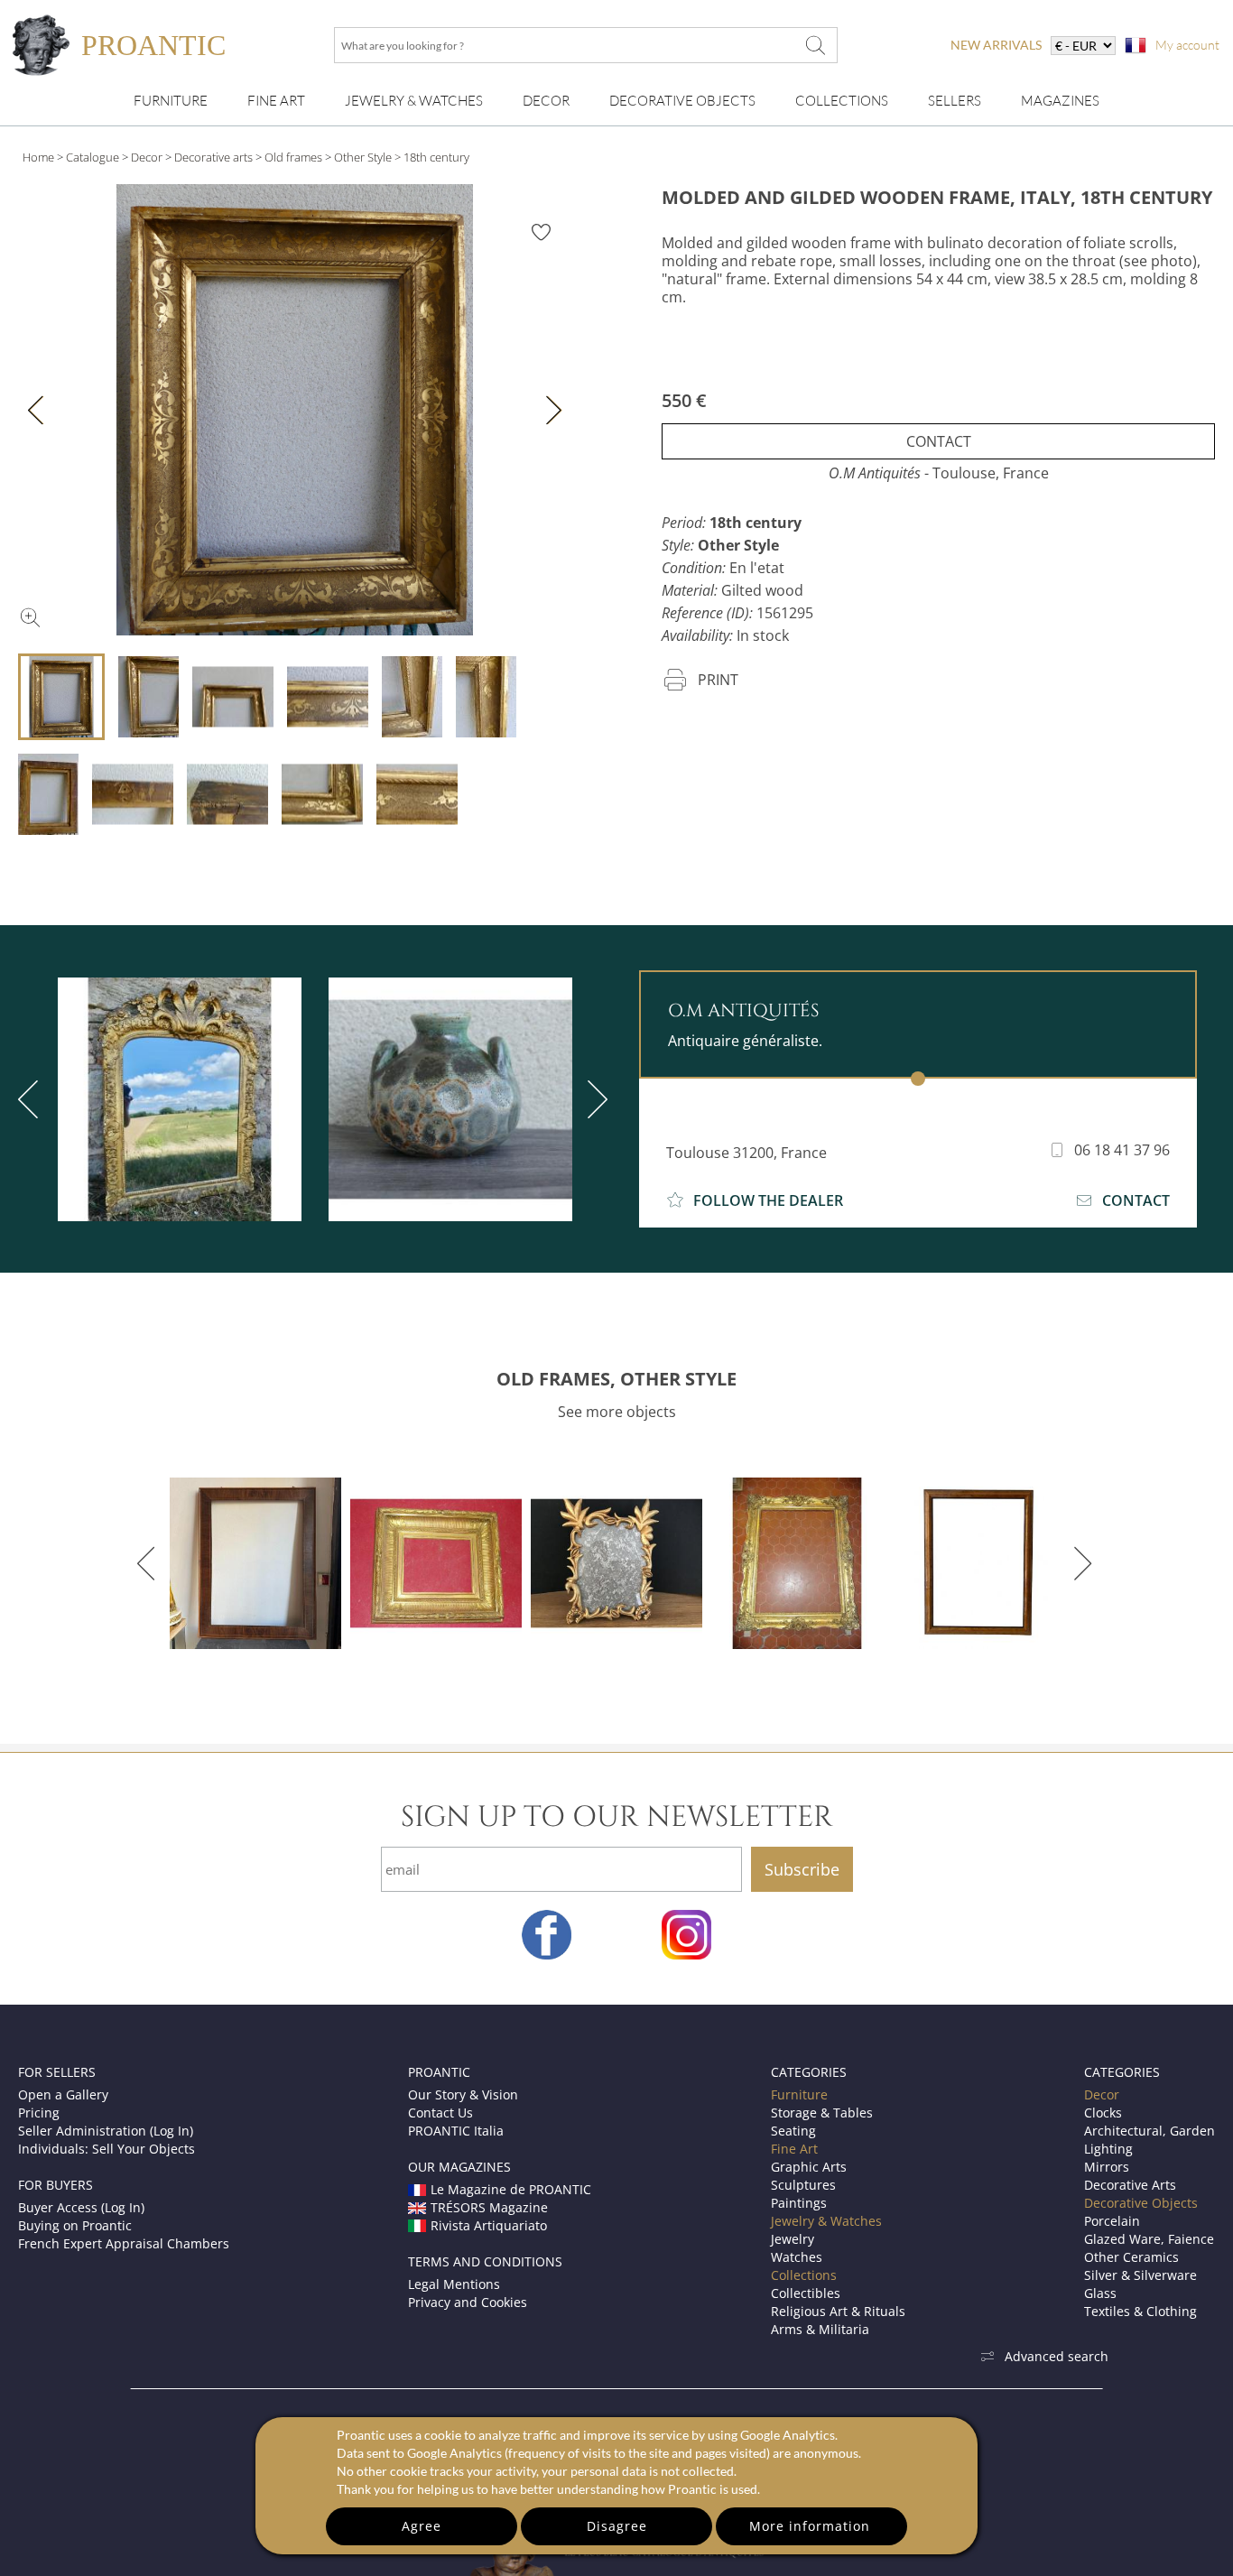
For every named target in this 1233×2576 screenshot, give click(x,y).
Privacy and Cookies (468, 2302)
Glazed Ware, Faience (1149, 2239)
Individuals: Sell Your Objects (107, 2149)
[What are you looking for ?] (815, 45)
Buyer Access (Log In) (81, 2207)
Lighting (1108, 2149)
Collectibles (806, 2293)
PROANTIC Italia (456, 2131)
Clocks (1103, 2113)
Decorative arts (213, 157)
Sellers (955, 101)
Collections (842, 101)
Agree (422, 2526)
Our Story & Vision (463, 2094)
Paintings (799, 2203)
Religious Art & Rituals (838, 2311)
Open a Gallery (63, 2094)
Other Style (363, 157)
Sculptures (803, 2185)
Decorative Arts (1130, 2185)
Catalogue (93, 157)
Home (38, 157)
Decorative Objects (682, 101)
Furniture (171, 101)
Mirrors (1107, 2167)
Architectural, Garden (1150, 2131)
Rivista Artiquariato (489, 2225)
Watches (797, 2257)
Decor (546, 101)
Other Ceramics (1131, 2257)
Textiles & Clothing (1140, 2311)
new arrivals (996, 45)
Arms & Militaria (820, 2329)
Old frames (293, 157)
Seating (793, 2131)
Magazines (1060, 101)
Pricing (39, 2113)
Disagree (617, 2526)
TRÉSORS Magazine (489, 2207)
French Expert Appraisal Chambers (124, 2243)
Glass (1100, 2293)
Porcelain (1112, 2221)
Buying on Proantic (75, 2225)
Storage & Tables (822, 2113)
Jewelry (793, 2239)
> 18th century (432, 157)
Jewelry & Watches (414, 101)
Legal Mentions (454, 2284)
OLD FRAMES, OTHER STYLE (616, 1379)
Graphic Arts (809, 2167)
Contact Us (440, 2113)
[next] (594, 1099)
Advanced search (1057, 2356)
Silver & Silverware (1140, 2275)
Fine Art (276, 101)
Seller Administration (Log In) (106, 2131)
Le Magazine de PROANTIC (511, 2189)
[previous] (149, 1563)
